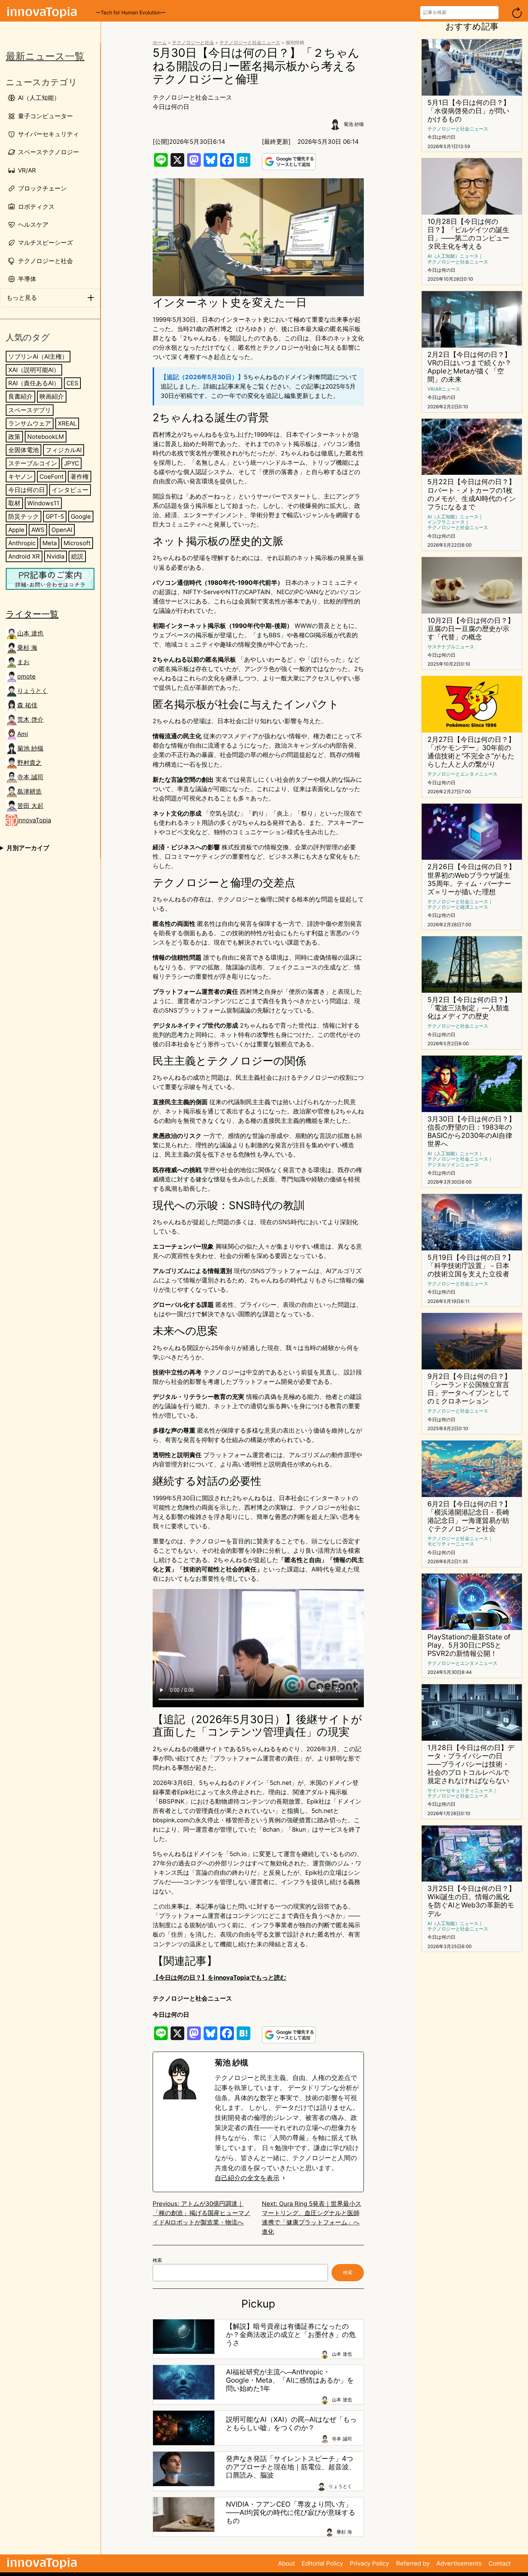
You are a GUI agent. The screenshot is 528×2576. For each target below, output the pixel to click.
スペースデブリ (30, 410)
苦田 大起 (30, 806)
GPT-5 (55, 516)
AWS (38, 529)
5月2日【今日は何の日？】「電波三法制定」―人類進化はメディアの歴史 (469, 1008)
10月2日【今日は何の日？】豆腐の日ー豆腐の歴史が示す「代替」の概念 (471, 629)
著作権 (80, 476)
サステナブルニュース (451, 647)
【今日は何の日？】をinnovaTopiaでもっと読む (219, 1978)
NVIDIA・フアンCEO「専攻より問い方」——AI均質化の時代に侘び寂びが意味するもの (291, 2513)
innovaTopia (34, 820)
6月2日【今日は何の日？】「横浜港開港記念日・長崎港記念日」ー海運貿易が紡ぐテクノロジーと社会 (469, 1516)
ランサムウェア (30, 423)
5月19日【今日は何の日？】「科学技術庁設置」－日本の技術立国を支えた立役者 (471, 1266)
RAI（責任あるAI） (34, 383)
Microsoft (77, 543)
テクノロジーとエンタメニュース (462, 774)
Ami (23, 734)
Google (81, 516)
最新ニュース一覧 (45, 56)
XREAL (67, 423)
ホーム (160, 43)
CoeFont (52, 476)
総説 (77, 556)
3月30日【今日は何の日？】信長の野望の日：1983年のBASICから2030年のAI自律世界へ (471, 1131)
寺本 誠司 (30, 777)
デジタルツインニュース (453, 1165)
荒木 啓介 (30, 720)
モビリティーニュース (451, 1544)
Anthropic (22, 543)
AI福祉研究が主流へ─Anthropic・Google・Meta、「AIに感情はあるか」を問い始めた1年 (290, 2380)
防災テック (24, 516)
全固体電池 (24, 450)
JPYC (71, 463)
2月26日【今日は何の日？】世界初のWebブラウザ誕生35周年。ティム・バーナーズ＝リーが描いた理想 (471, 879)
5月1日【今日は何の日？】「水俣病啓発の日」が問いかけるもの (469, 111)
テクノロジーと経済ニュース (458, 907)
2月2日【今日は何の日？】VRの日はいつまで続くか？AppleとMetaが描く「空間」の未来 (469, 367)
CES (72, 383)
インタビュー (70, 490)
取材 (14, 503)
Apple (16, 529)
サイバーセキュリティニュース (460, 1790)
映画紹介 (52, 396)
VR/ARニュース (444, 389)
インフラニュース (446, 522)
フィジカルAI (64, 450)
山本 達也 (30, 633)
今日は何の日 (27, 490)
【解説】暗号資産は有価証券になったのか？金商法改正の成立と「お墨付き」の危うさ (291, 2335)
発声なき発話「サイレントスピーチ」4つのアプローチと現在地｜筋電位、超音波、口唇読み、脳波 (291, 2467)
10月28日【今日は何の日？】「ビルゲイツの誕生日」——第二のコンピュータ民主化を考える (468, 234)
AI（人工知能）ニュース (453, 256)
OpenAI (62, 529)
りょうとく (33, 691)
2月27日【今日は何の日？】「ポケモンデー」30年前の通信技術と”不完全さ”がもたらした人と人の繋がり (471, 752)
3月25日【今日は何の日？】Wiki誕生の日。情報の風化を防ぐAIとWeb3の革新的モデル (471, 1901)
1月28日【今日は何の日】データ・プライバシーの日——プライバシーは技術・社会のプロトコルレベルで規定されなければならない (471, 1764)
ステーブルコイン (33, 463)
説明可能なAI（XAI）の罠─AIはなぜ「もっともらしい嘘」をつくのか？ (291, 2424)
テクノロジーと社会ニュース (250, 43)
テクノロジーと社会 (193, 43)
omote (26, 676)
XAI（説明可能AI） (34, 370)
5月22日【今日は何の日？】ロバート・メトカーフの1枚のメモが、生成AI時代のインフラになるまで (472, 494)
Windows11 (43, 503)
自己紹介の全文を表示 (247, 2178)
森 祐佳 (27, 705)
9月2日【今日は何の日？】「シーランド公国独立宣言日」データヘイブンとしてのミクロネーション (469, 1389)
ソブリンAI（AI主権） (38, 357)
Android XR (24, 556)
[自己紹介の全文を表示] (284, 2178)
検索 (157, 2260)
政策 (14, 436)
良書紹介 (20, 396)
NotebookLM (46, 436)
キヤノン (20, 476)
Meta (50, 543)
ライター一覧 (32, 614)
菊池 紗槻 (30, 748)
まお (23, 662)
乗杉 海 (27, 648)
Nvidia (55, 556)
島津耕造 (29, 791)
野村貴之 (29, 763)
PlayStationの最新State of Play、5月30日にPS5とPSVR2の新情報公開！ (469, 1645)
